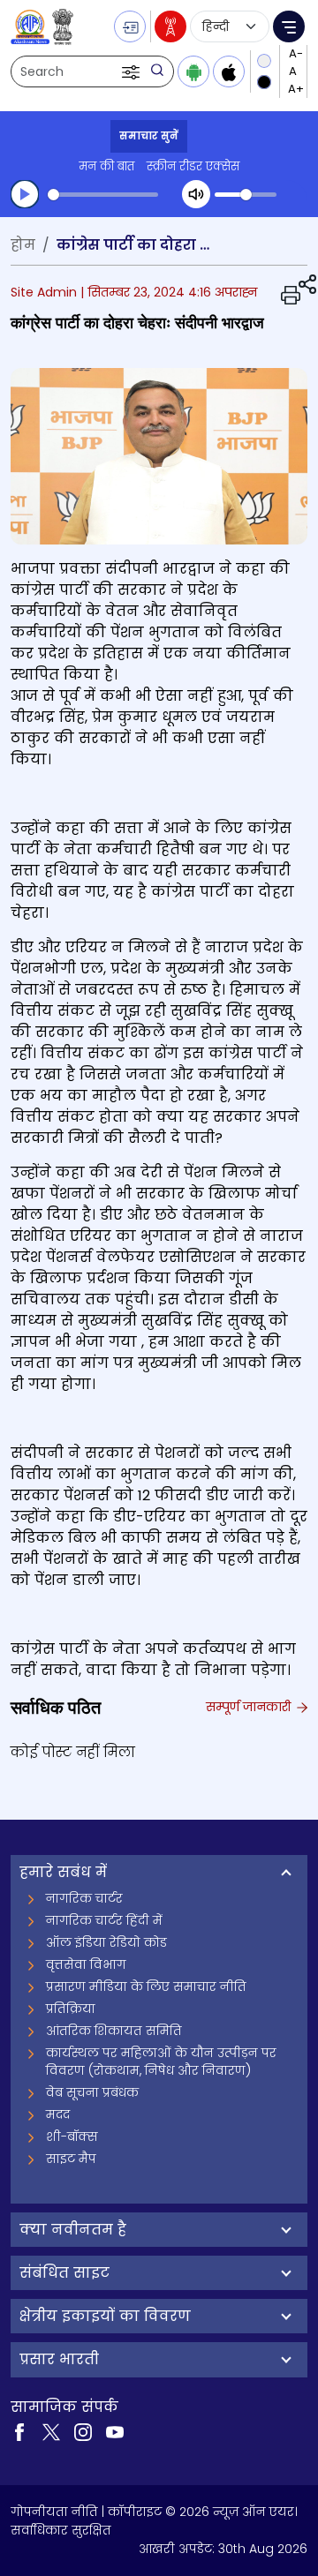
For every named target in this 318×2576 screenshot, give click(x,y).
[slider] (103, 195)
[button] (132, 71)
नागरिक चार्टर (84, 1898)
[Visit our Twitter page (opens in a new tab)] (51, 2431)
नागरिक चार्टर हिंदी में (104, 1920)
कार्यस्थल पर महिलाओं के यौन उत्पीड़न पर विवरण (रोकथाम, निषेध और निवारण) (161, 2062)
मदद (58, 2114)
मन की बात (106, 166)
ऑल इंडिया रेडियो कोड (106, 1942)
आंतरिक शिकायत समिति (114, 2031)
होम (23, 245)
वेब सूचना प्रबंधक (92, 2092)
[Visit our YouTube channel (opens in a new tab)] (115, 2431)
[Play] (25, 194)
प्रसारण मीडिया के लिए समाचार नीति (146, 1986)
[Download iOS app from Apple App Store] (229, 71)
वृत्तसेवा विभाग (86, 1964)
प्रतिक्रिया (71, 2009)
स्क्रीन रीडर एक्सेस (193, 166)
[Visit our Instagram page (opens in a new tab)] (83, 2431)
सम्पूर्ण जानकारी (250, 1707)
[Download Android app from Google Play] (193, 71)
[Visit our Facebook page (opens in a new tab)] (19, 2431)
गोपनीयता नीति (54, 2512)
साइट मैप (71, 2159)
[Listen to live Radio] (170, 26)
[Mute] (196, 194)
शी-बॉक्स (72, 2137)
